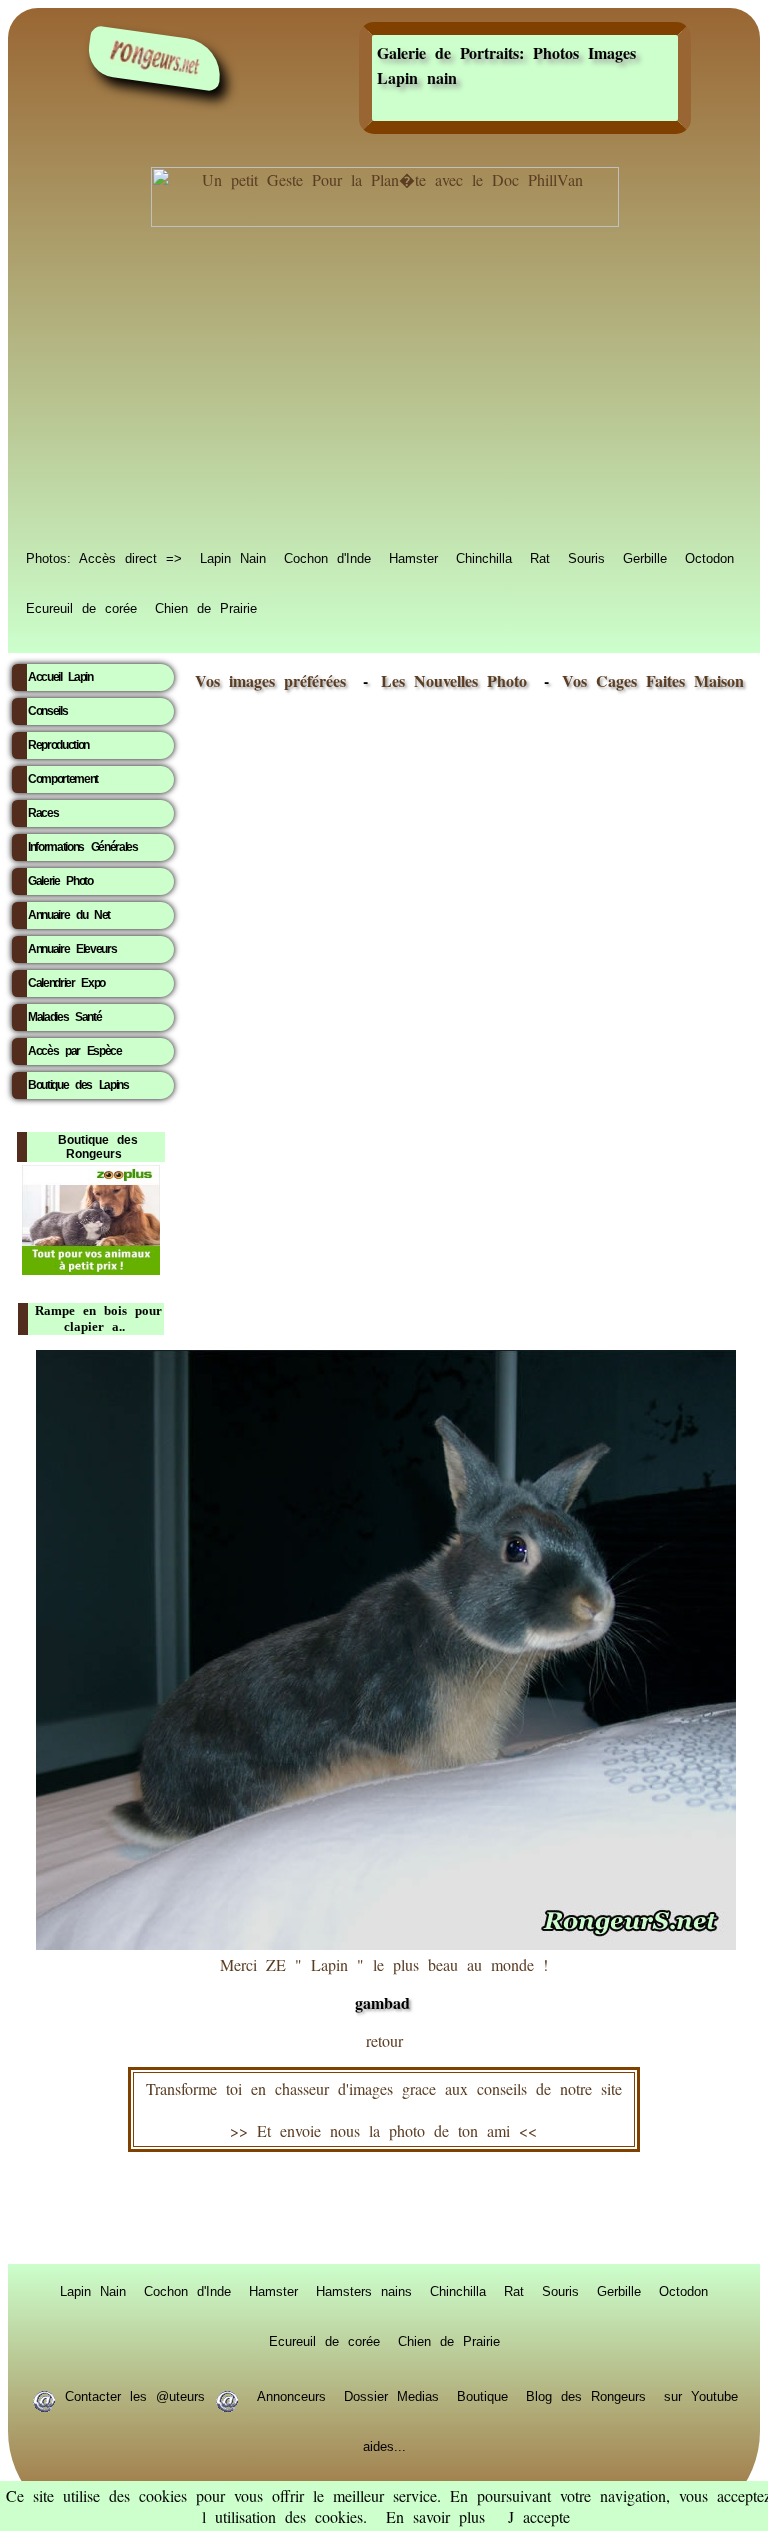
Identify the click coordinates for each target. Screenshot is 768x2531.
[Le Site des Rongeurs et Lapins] (155, 58)
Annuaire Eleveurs (72, 949)
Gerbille (645, 557)
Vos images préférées (270, 680)
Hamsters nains (364, 2290)
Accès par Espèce (75, 1051)
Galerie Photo (60, 881)
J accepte (539, 2516)
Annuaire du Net (69, 915)
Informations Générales (83, 847)
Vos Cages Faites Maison (648, 680)
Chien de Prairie (206, 607)
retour (384, 2040)
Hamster (413, 557)
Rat (540, 557)
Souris (586, 557)
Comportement (63, 779)
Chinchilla (484, 557)
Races (43, 813)
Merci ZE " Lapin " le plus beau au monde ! (384, 1984)
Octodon (709, 557)
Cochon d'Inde (327, 557)
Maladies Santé (64, 1017)
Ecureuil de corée (81, 607)
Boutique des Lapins (78, 1085)
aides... (384, 2445)
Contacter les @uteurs (135, 2395)
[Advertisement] (384, 392)
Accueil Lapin (60, 677)
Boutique (482, 2395)
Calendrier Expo (66, 983)
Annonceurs (291, 2395)
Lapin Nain (233, 557)
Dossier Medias (391, 2395)
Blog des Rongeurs (586, 2395)
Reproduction (58, 745)
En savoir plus (435, 2516)
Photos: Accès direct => (104, 557)
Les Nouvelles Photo (458, 680)
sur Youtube (701, 2395)
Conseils (47, 711)
